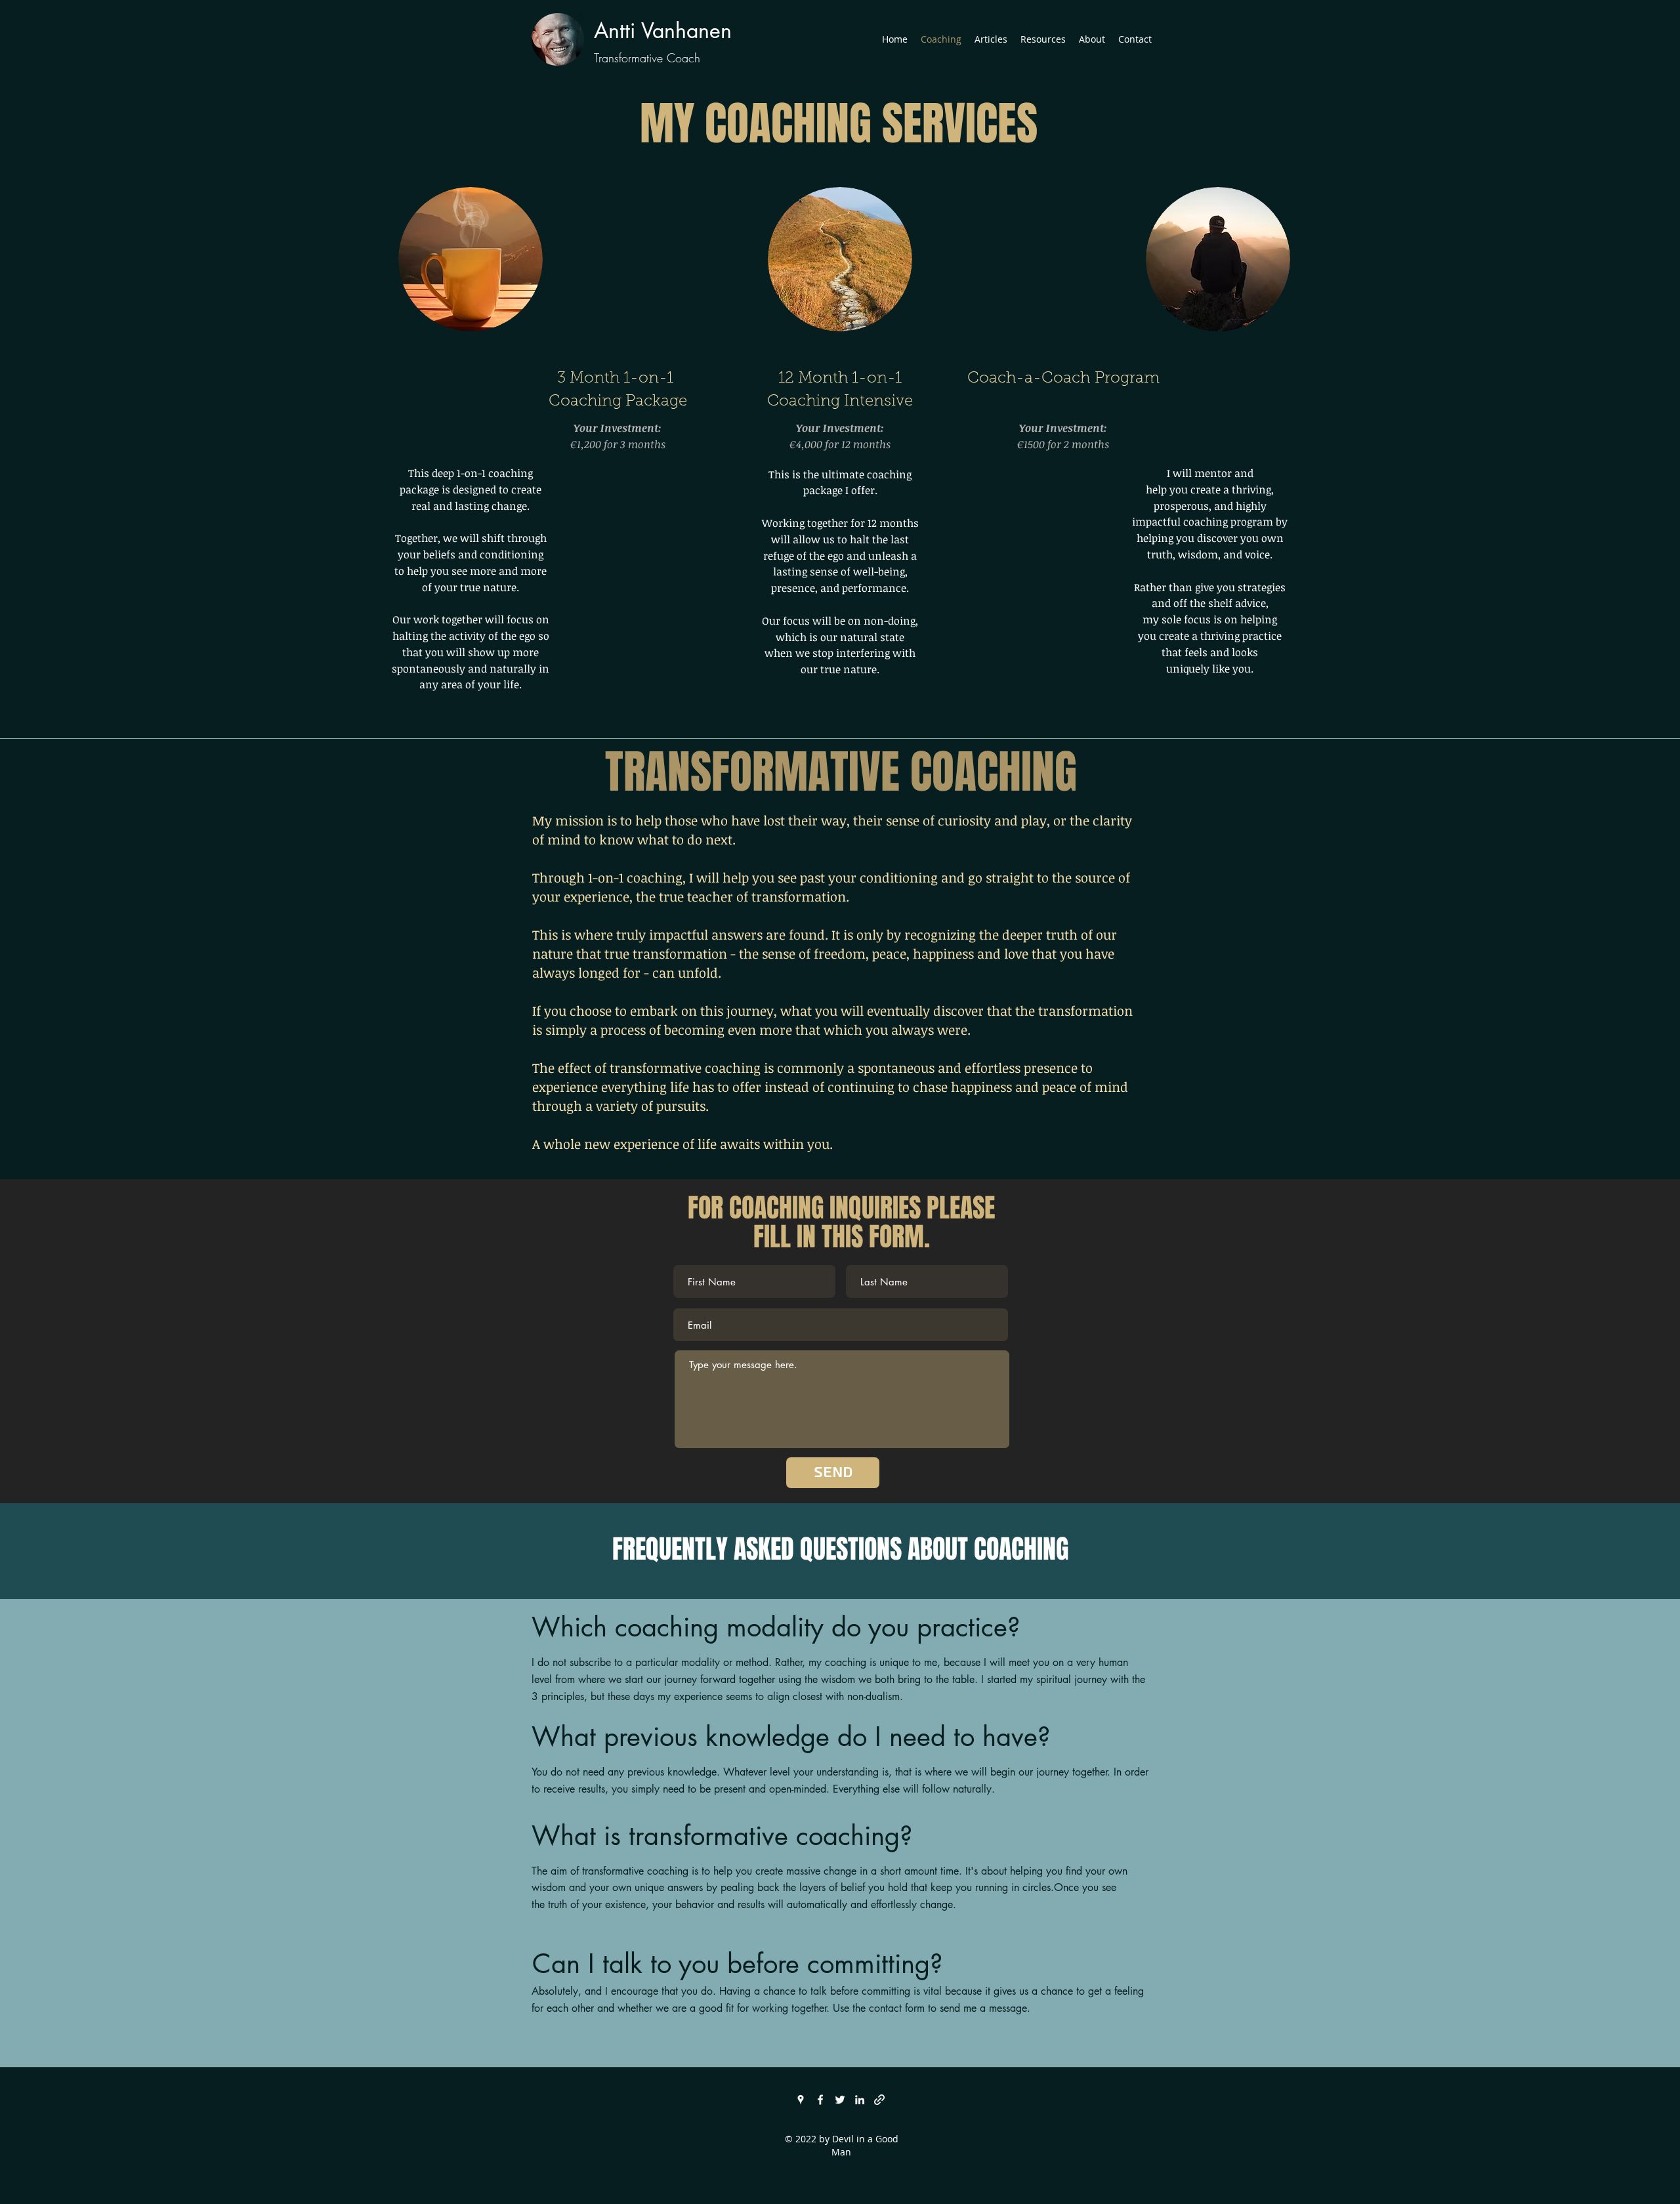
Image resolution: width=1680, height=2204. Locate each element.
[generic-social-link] (879, 2100)
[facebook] (820, 2100)
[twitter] (840, 2100)
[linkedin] (860, 2100)
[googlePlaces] (801, 2100)
